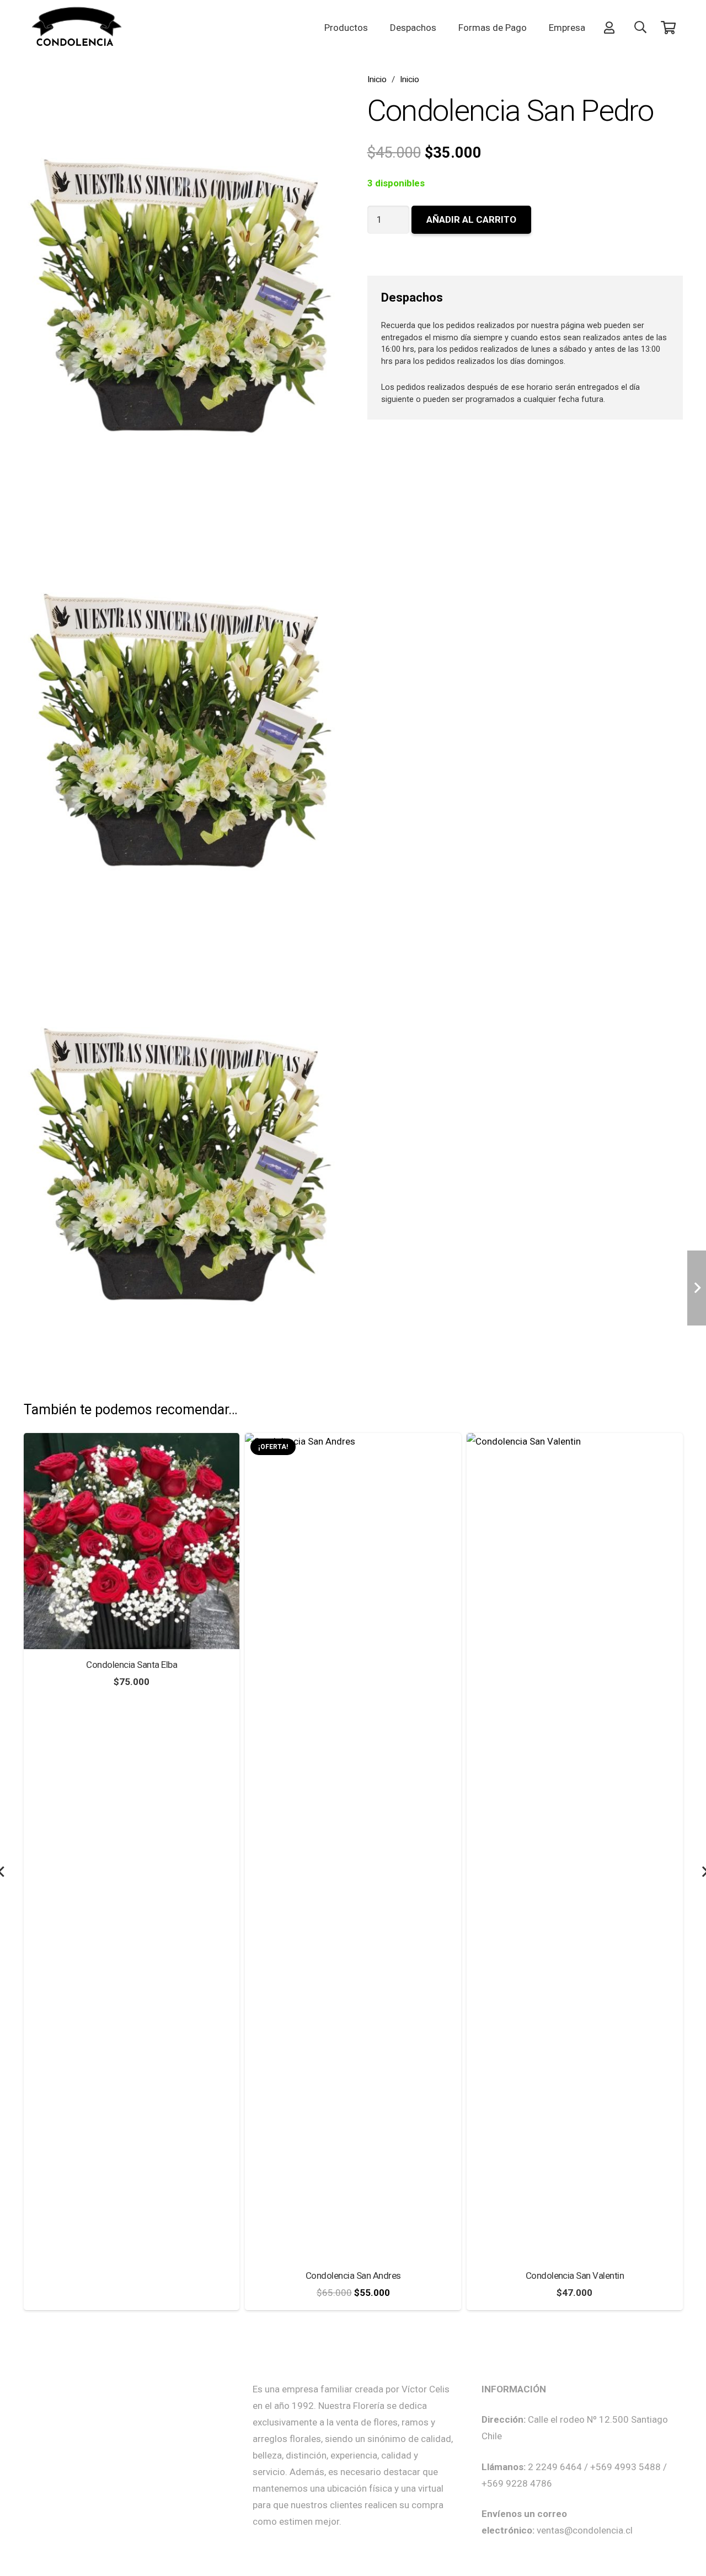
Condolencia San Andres (132, 2276)
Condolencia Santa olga (574, 2276)
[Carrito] (668, 28)
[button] (640, 28)
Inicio (377, 79)
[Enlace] (612, 27)
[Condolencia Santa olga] (575, 1441)
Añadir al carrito (471, 219)
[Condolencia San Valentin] (353, 1441)
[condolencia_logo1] (77, 28)
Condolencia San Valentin (353, 2276)
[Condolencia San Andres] (131, 1441)
